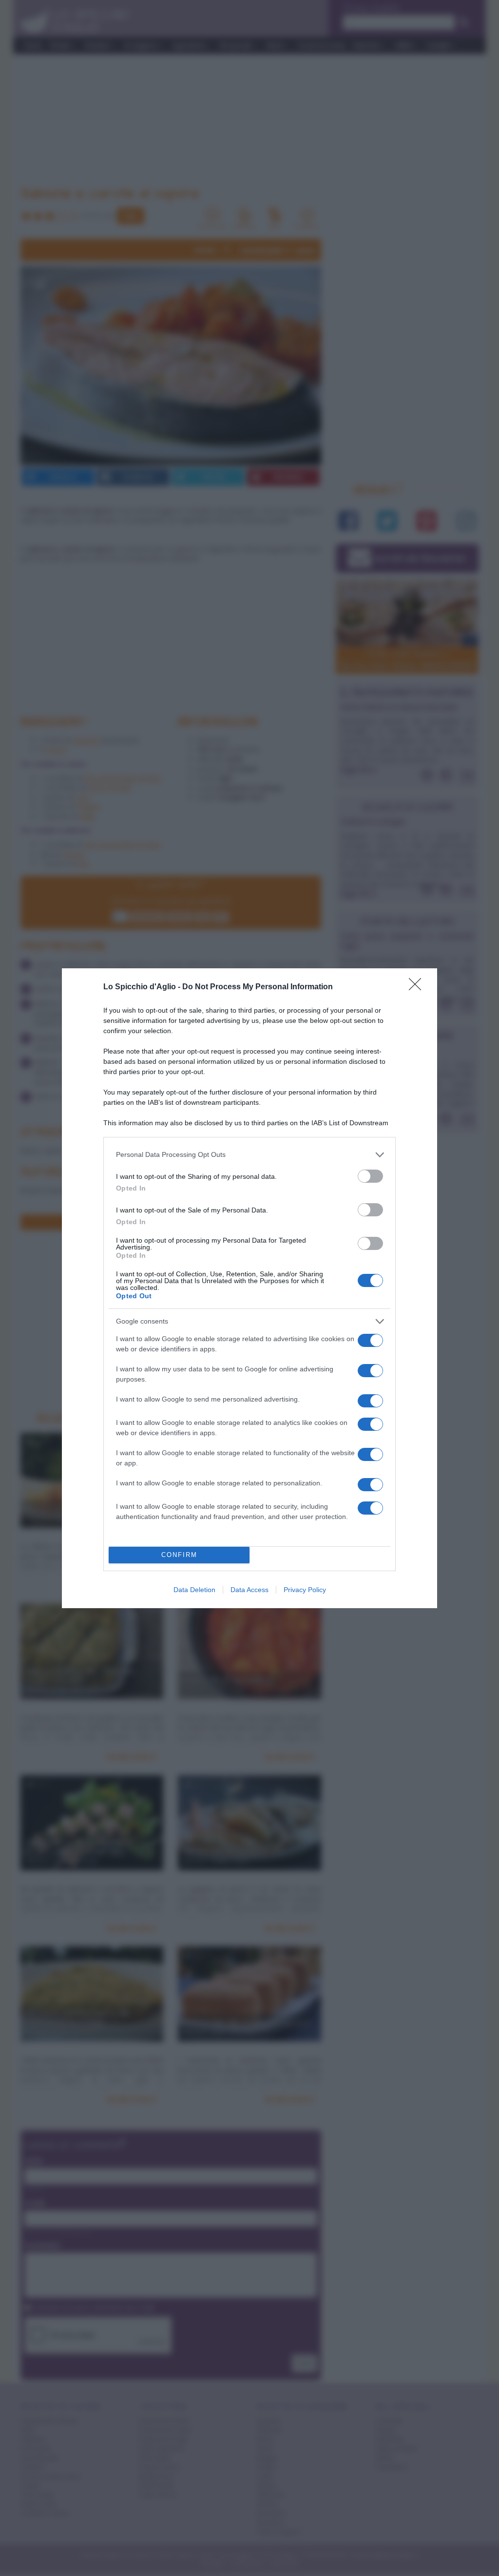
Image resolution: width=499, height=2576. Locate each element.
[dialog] (249, 1288)
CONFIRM (179, 1555)
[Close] (418, 987)
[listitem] (249, 1155)
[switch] (370, 1176)
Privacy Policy (305, 1590)
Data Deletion (194, 1590)
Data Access (249, 1590)
